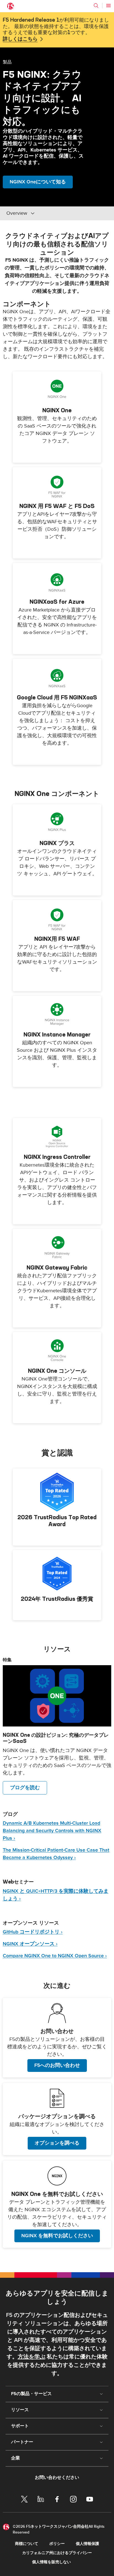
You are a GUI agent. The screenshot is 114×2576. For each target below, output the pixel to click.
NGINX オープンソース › (30, 1944)
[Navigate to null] (57, 1696)
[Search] (96, 6)
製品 (7, 62)
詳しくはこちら (20, 39)
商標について (27, 2544)
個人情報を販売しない (51, 2562)
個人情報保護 (87, 2544)
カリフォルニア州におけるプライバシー (57, 2553)
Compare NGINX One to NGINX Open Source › (55, 1956)
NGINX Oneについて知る (38, 182)
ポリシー (57, 2544)
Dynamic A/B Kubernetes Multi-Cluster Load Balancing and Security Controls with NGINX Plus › (52, 1831)
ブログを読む (25, 1788)
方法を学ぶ (32, 2357)
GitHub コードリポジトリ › (33, 1932)
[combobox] (44, 213)
